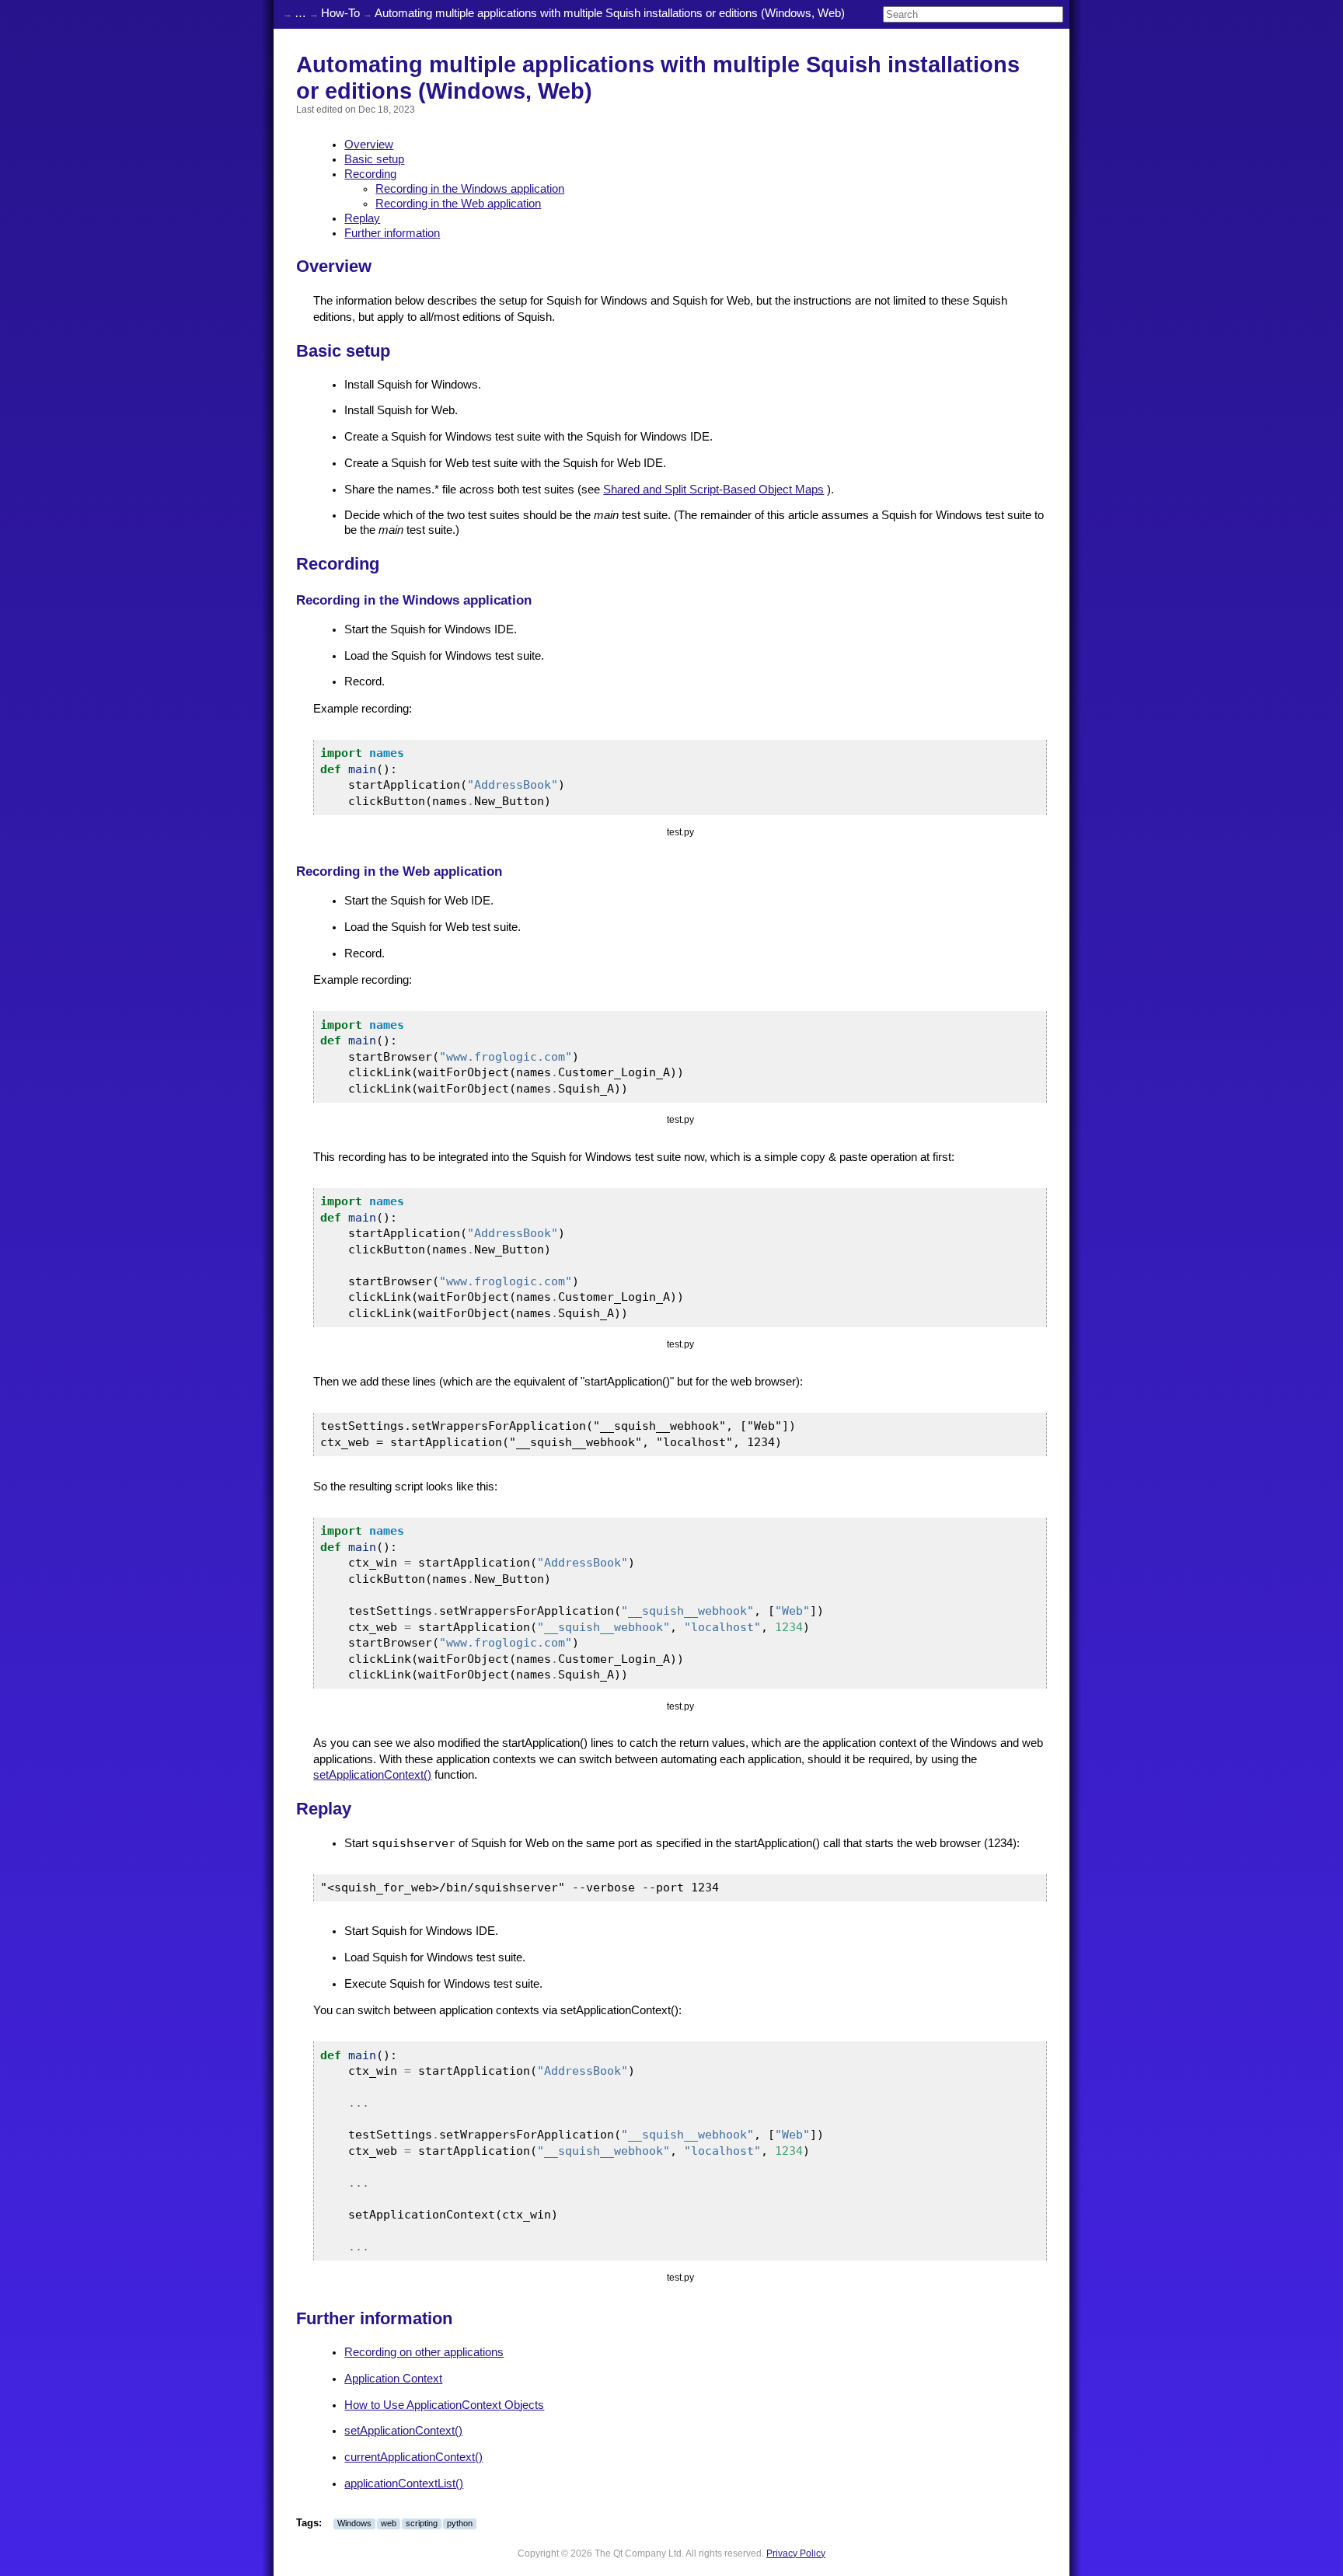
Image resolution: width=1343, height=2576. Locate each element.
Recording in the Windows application (470, 189)
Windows (354, 2523)
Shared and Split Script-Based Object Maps (713, 490)
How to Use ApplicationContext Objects (444, 2405)
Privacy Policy (796, 2553)
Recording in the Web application (458, 204)
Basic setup (374, 159)
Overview (369, 145)
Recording (370, 174)
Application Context (393, 2379)
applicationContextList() (404, 2484)
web (389, 2523)
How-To (340, 13)
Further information (392, 233)
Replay (362, 218)
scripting (422, 2523)
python (460, 2523)
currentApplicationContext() (413, 2457)
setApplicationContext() (372, 1775)
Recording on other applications (424, 2352)
